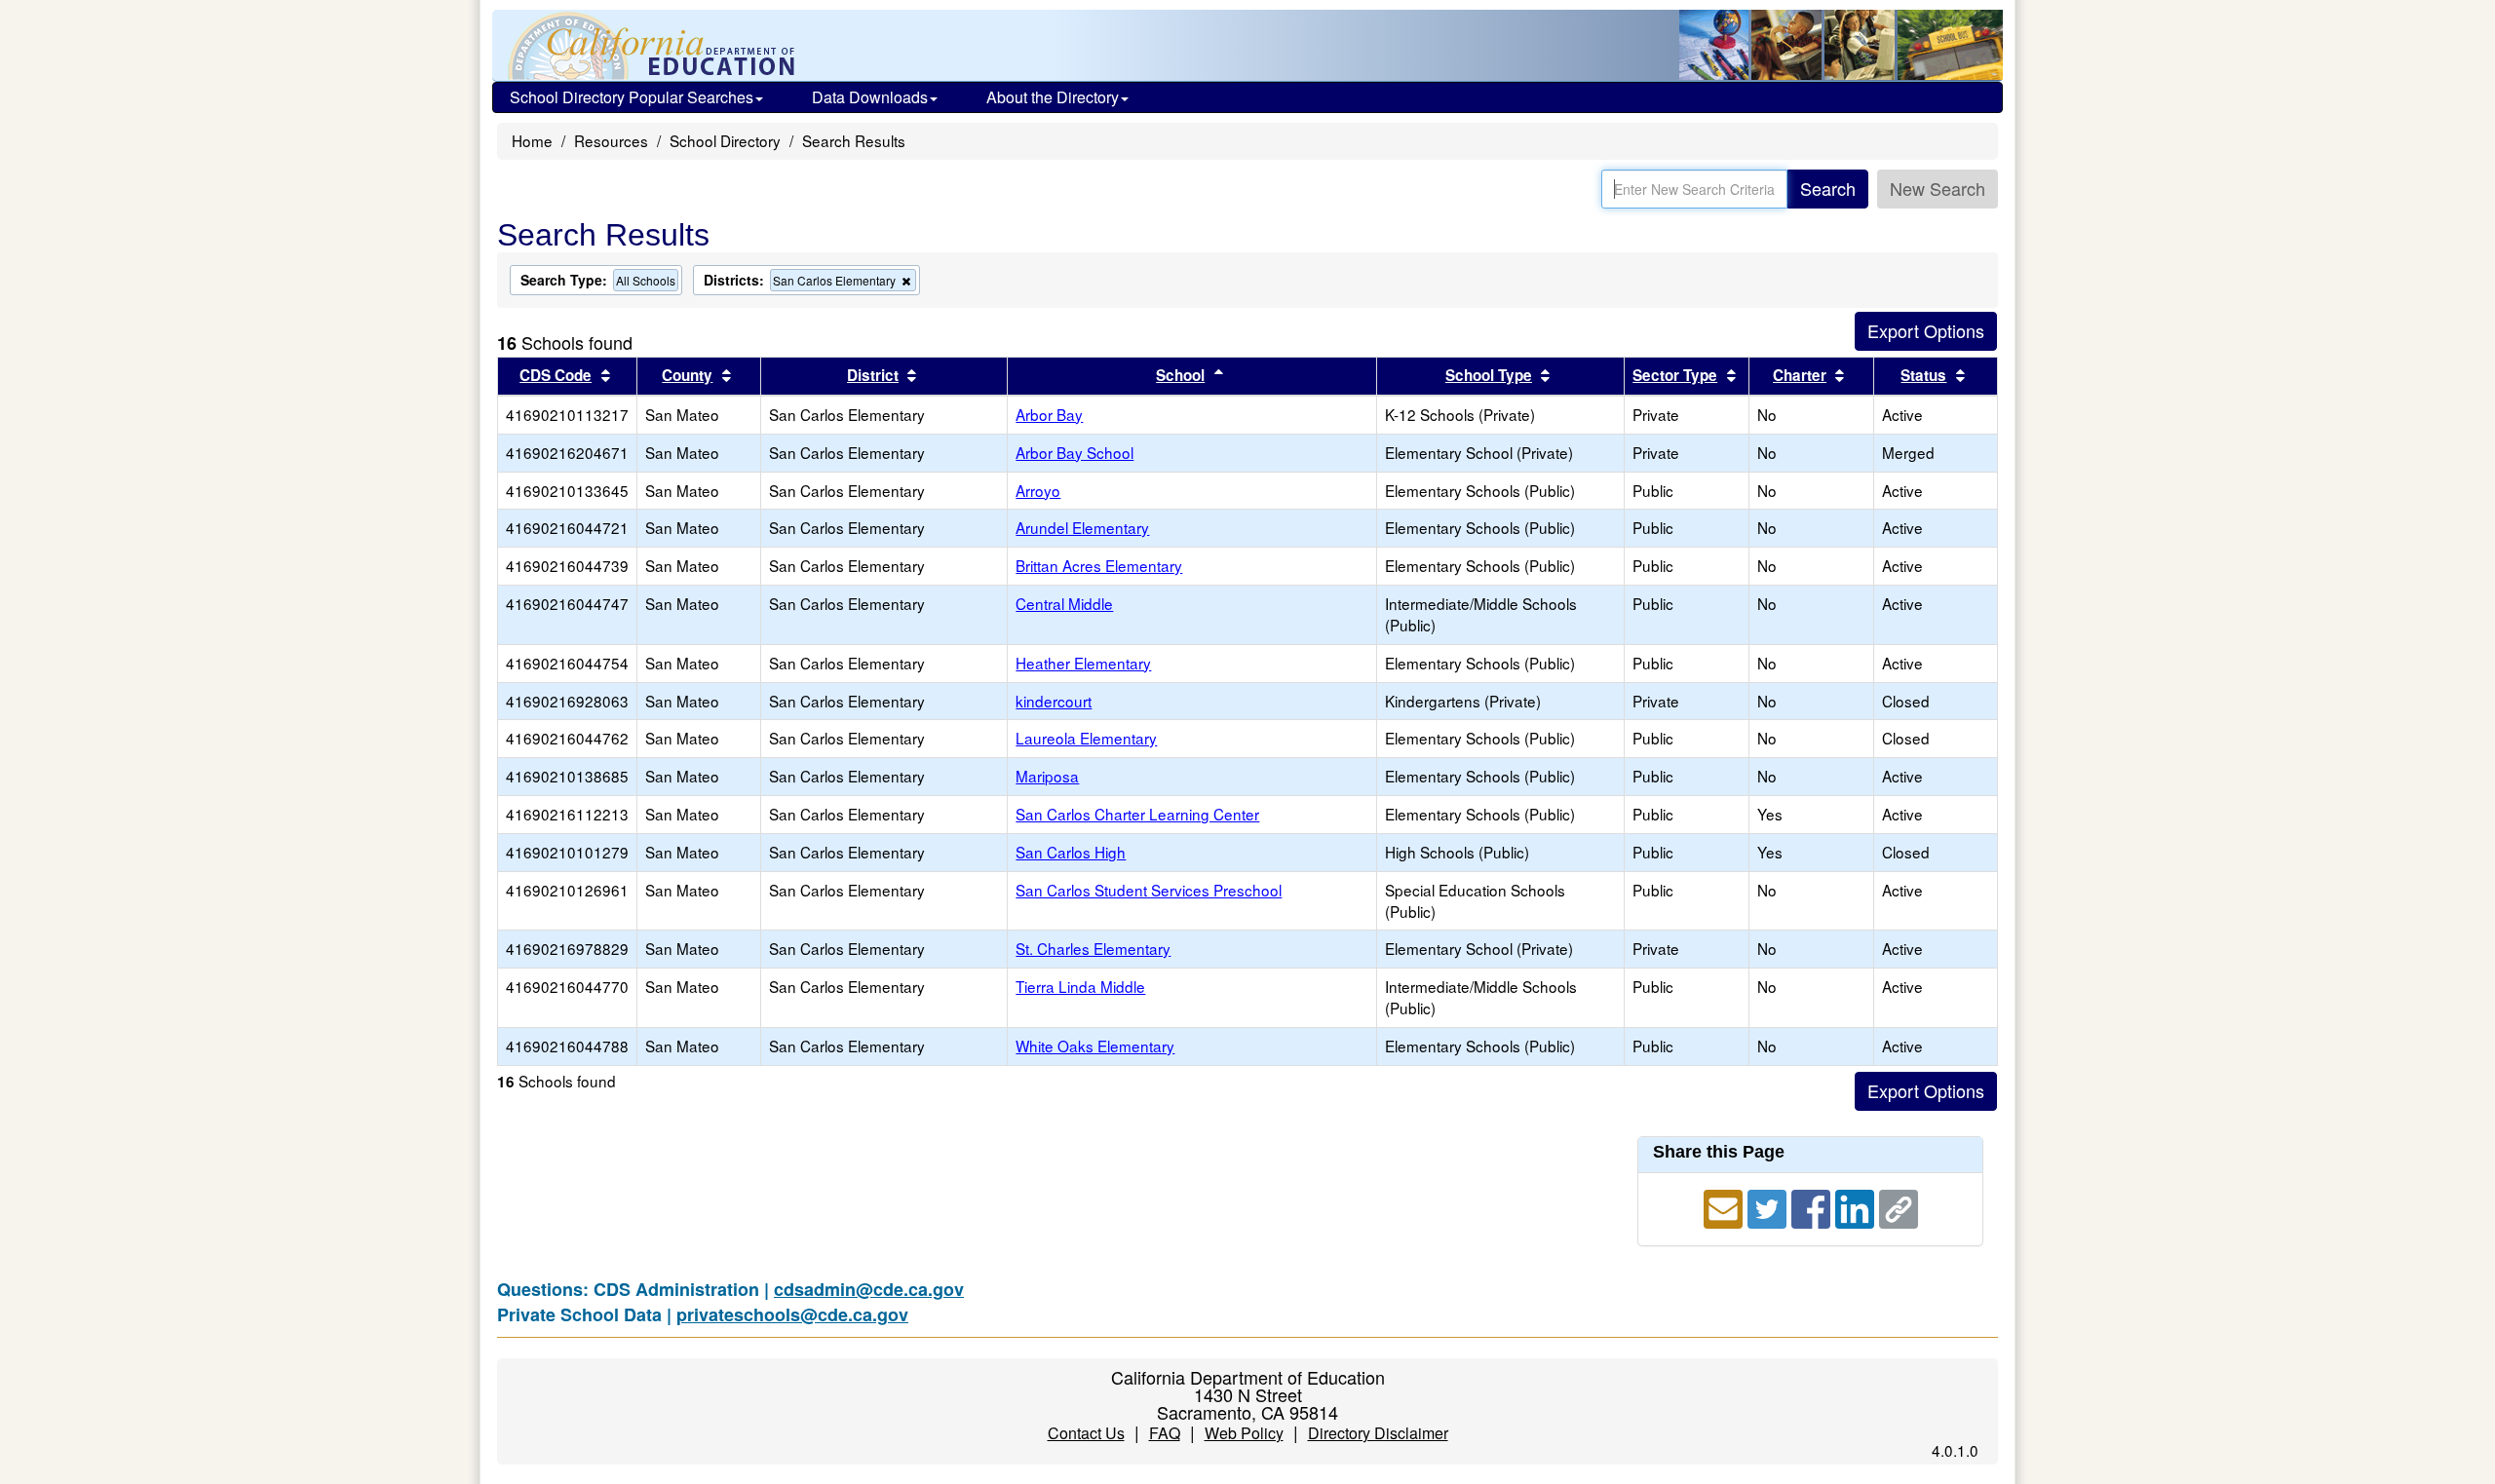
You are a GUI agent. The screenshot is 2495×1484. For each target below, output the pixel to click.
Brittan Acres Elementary (1099, 565)
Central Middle (1064, 603)
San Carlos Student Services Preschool (1149, 890)
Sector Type (1675, 375)
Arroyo (1038, 490)
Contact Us (1086, 1433)
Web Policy (1244, 1433)
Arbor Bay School (1075, 452)
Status (1923, 375)
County (687, 375)
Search (1828, 188)
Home (532, 140)
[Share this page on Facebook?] (1813, 1205)
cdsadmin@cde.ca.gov (869, 1289)
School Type (1489, 375)
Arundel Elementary (1082, 527)
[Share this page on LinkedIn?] (1857, 1205)
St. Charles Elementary (1093, 948)
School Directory (725, 140)
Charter (1800, 375)
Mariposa (1047, 776)
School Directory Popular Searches (632, 97)
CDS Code (556, 375)
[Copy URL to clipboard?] (1899, 1205)
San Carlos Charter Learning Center (1137, 814)
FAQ (1165, 1433)
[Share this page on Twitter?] (1769, 1205)
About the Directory (1053, 97)
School (1180, 375)
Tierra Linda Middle (1080, 986)
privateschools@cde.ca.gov (792, 1314)
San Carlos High (1071, 852)
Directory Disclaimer (1378, 1433)
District (873, 375)
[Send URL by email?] (1726, 1205)
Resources (611, 140)
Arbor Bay (1049, 414)
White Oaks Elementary (1095, 1046)
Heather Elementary (1083, 663)
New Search (1938, 188)
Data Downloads (870, 97)
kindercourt (1054, 701)
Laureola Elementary (1086, 738)
